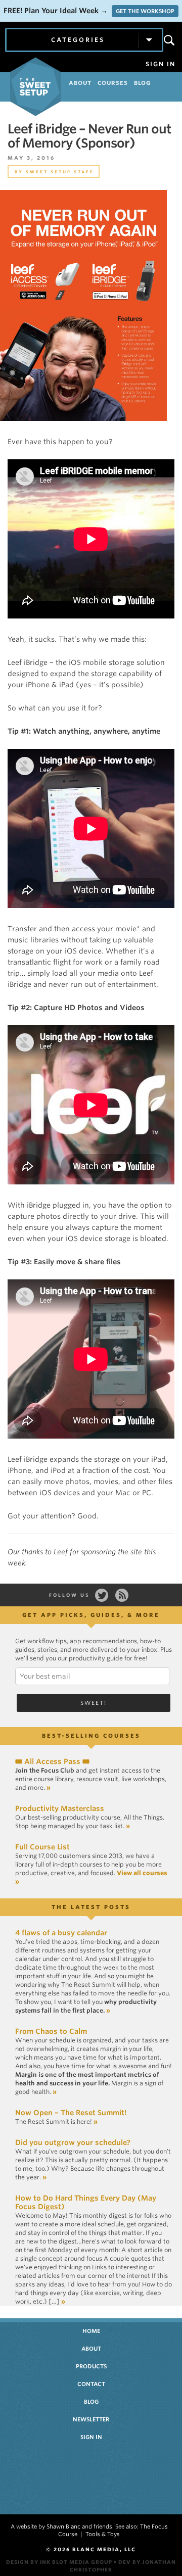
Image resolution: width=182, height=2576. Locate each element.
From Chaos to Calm (51, 2031)
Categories (78, 40)
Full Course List (42, 1847)
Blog (91, 2402)
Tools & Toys (103, 2534)
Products (91, 2366)
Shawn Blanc (63, 2526)
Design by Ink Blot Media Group (59, 2562)
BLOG (142, 83)
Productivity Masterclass (60, 1808)
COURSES (113, 83)
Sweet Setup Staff (60, 172)
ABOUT (80, 83)
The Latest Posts (91, 1907)
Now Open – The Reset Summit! (71, 2113)
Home (91, 2331)
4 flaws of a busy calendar (61, 1933)
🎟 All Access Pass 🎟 (52, 1761)
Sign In (161, 64)
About (91, 2349)
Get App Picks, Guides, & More (91, 1615)
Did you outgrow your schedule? (73, 2142)
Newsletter (91, 2419)
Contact (91, 2384)
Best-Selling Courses (91, 1736)
